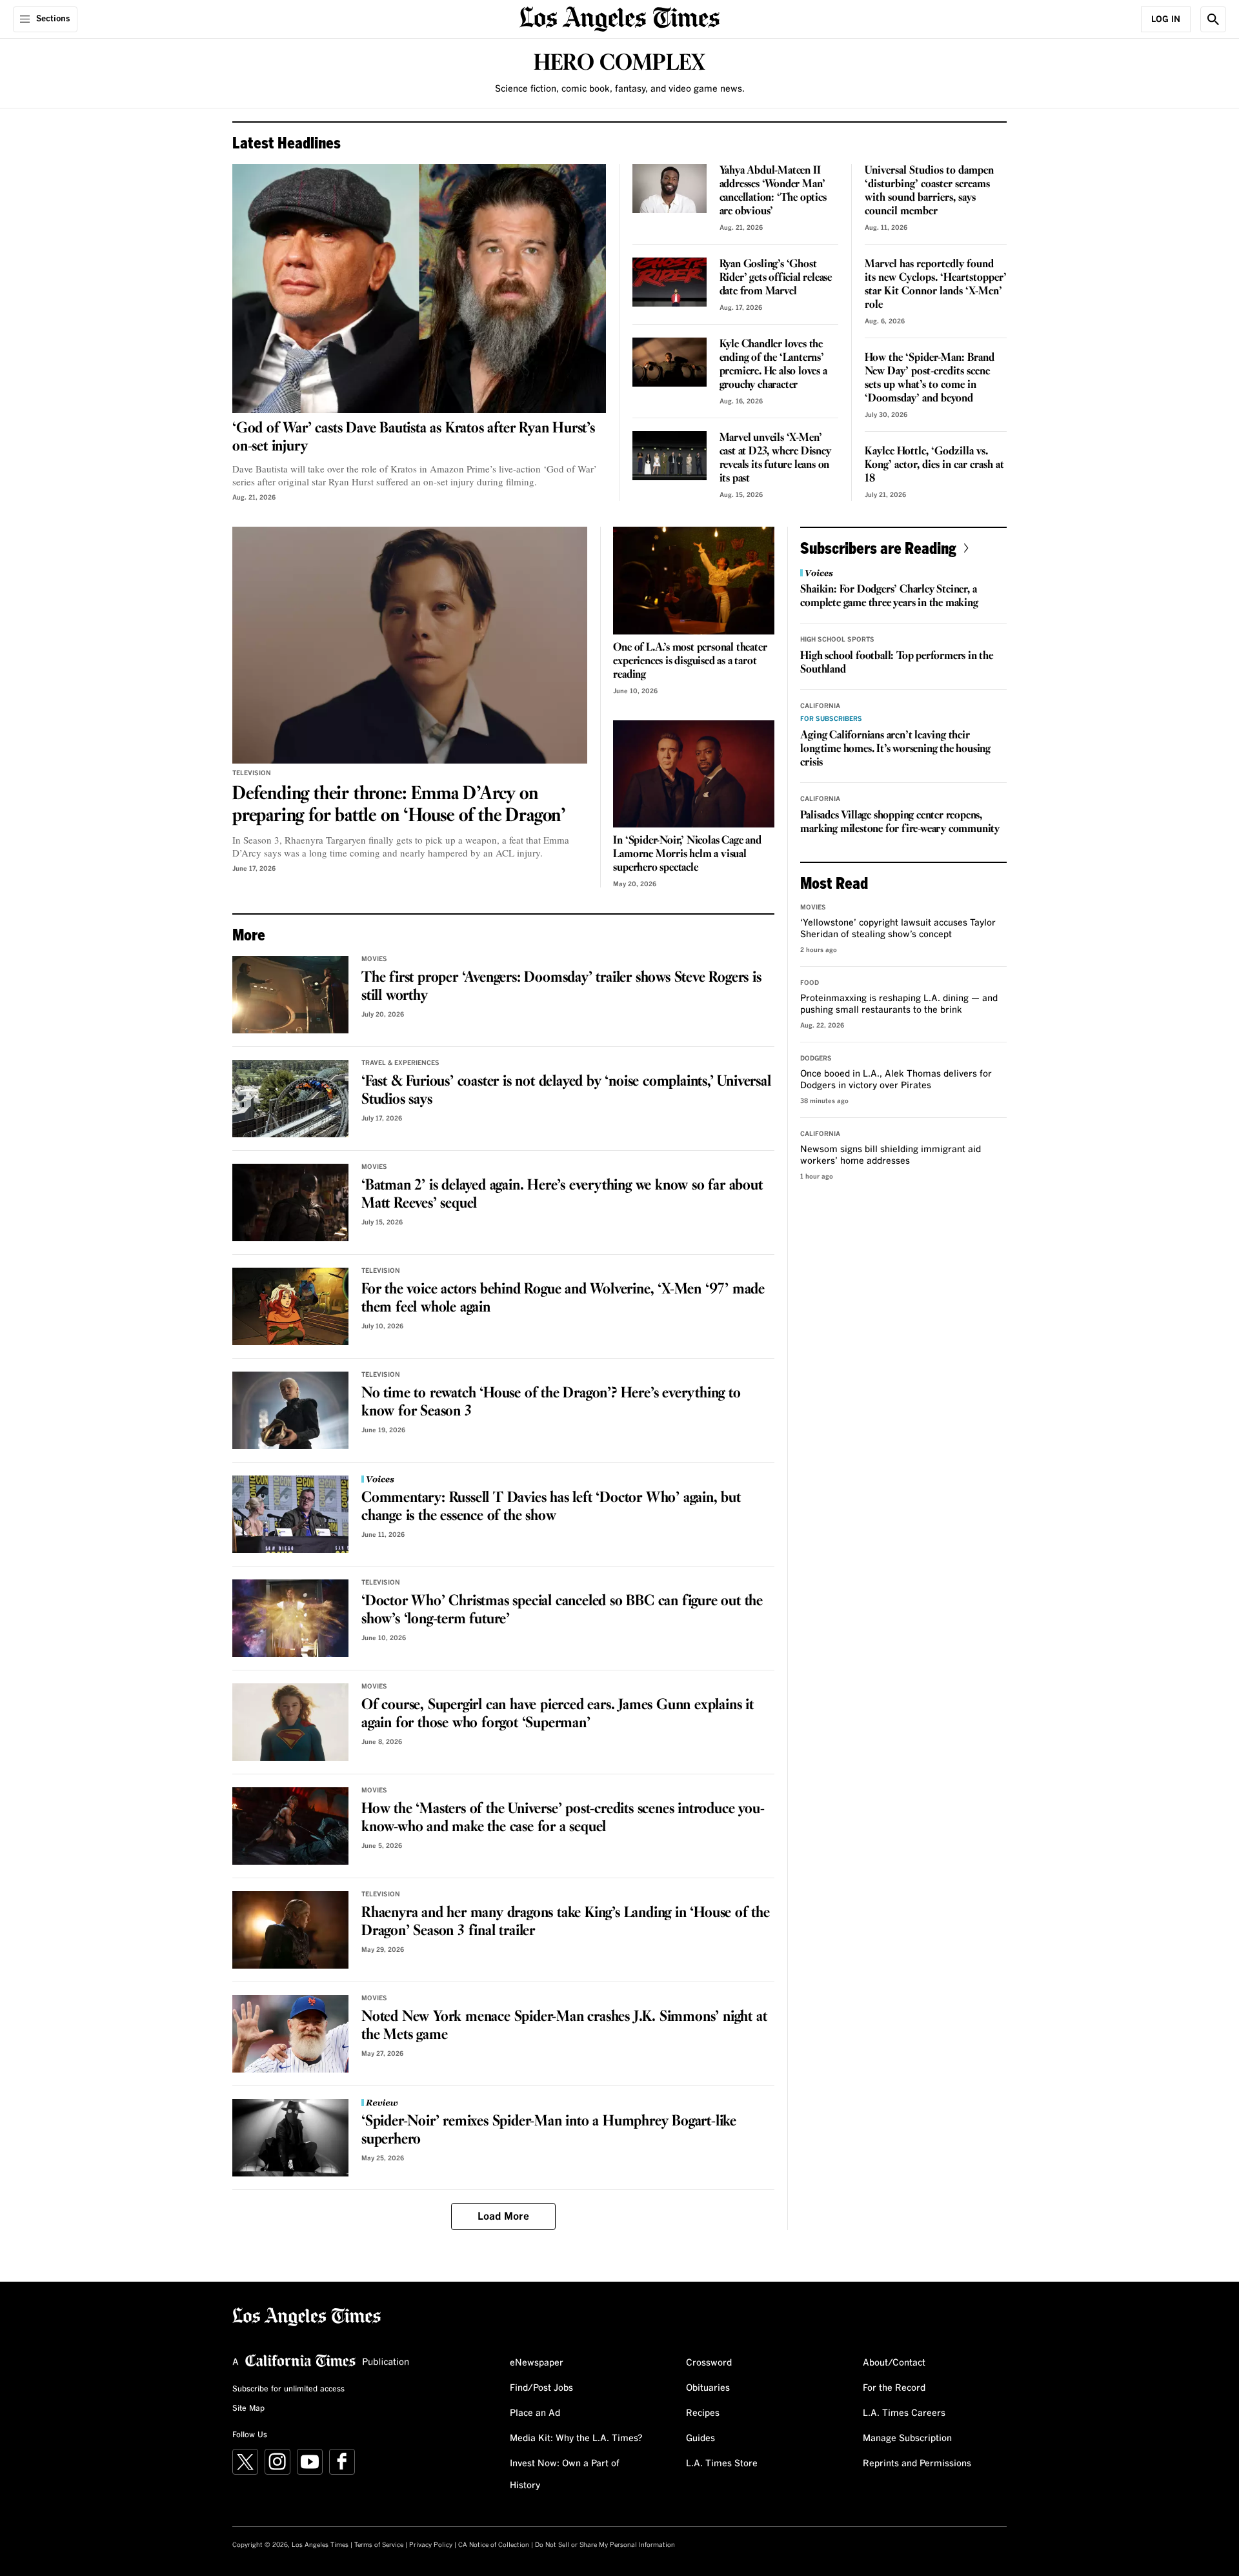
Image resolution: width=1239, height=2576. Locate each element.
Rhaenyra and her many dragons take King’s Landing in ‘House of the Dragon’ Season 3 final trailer (566, 1922)
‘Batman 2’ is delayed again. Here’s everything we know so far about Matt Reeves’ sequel (562, 1195)
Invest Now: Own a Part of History (565, 2475)
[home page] (619, 18)
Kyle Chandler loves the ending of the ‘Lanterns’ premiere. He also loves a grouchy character (773, 365)
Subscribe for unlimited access (288, 2389)
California (820, 706)
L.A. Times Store (722, 2464)
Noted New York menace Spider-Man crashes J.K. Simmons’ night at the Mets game (564, 2026)
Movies (374, 959)
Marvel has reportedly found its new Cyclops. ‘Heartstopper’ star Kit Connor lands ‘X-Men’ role (936, 285)
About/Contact (894, 2363)
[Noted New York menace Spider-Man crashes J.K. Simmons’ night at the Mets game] (290, 2034)
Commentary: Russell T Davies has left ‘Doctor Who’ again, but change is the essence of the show (551, 1507)
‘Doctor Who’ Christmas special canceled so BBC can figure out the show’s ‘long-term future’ (562, 1610)
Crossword (709, 2363)
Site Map (248, 2409)
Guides (700, 2439)
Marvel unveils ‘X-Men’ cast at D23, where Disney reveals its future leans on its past (775, 458)
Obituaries (708, 2388)
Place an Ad (535, 2413)
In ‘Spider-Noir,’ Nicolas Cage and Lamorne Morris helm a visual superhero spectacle (687, 854)
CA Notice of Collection (494, 2545)
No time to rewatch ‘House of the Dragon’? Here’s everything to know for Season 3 (551, 1403)
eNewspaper (537, 2363)
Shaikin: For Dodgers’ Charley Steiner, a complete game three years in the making (889, 596)
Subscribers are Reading (878, 548)
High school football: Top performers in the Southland (896, 663)
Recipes (703, 2413)
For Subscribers (831, 719)
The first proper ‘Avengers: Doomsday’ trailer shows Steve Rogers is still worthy (561, 987)
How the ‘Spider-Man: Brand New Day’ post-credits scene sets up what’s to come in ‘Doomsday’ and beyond (930, 378)
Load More (503, 2216)
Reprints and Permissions (917, 2464)
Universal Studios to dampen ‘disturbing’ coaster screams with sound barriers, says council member (929, 191)
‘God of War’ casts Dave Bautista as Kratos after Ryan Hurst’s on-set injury (414, 438)
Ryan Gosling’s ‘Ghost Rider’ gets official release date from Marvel (776, 278)
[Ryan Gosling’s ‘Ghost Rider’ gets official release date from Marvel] (670, 282)
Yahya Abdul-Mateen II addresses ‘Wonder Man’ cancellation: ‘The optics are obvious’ (773, 191)
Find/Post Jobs (541, 2388)
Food (810, 983)
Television (252, 773)
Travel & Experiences (400, 1063)
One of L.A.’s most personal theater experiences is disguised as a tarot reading (690, 661)
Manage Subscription (907, 2439)
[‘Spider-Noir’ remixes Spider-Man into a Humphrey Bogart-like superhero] (290, 2138)
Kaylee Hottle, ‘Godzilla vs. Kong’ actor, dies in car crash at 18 (934, 465)
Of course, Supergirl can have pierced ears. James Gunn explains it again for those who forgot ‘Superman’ (558, 1714)
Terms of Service (379, 2545)
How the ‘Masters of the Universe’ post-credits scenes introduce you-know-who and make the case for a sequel (563, 1818)
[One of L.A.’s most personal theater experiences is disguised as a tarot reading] (694, 581)
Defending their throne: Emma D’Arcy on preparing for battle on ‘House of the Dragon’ (399, 805)
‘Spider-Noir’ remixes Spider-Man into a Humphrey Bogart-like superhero (549, 2131)
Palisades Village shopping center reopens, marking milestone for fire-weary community (900, 822)
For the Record (894, 2388)
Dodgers (816, 1059)
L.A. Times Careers (904, 2413)
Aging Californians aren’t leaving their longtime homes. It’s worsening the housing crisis (895, 749)
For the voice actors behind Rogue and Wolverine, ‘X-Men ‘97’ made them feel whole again (563, 1299)
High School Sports (837, 640)
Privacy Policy (431, 2545)
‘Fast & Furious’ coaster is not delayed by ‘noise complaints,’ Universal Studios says (566, 1091)
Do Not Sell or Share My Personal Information (605, 2545)
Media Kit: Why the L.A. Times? (576, 2439)
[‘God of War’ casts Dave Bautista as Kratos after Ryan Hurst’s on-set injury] (419, 289)
